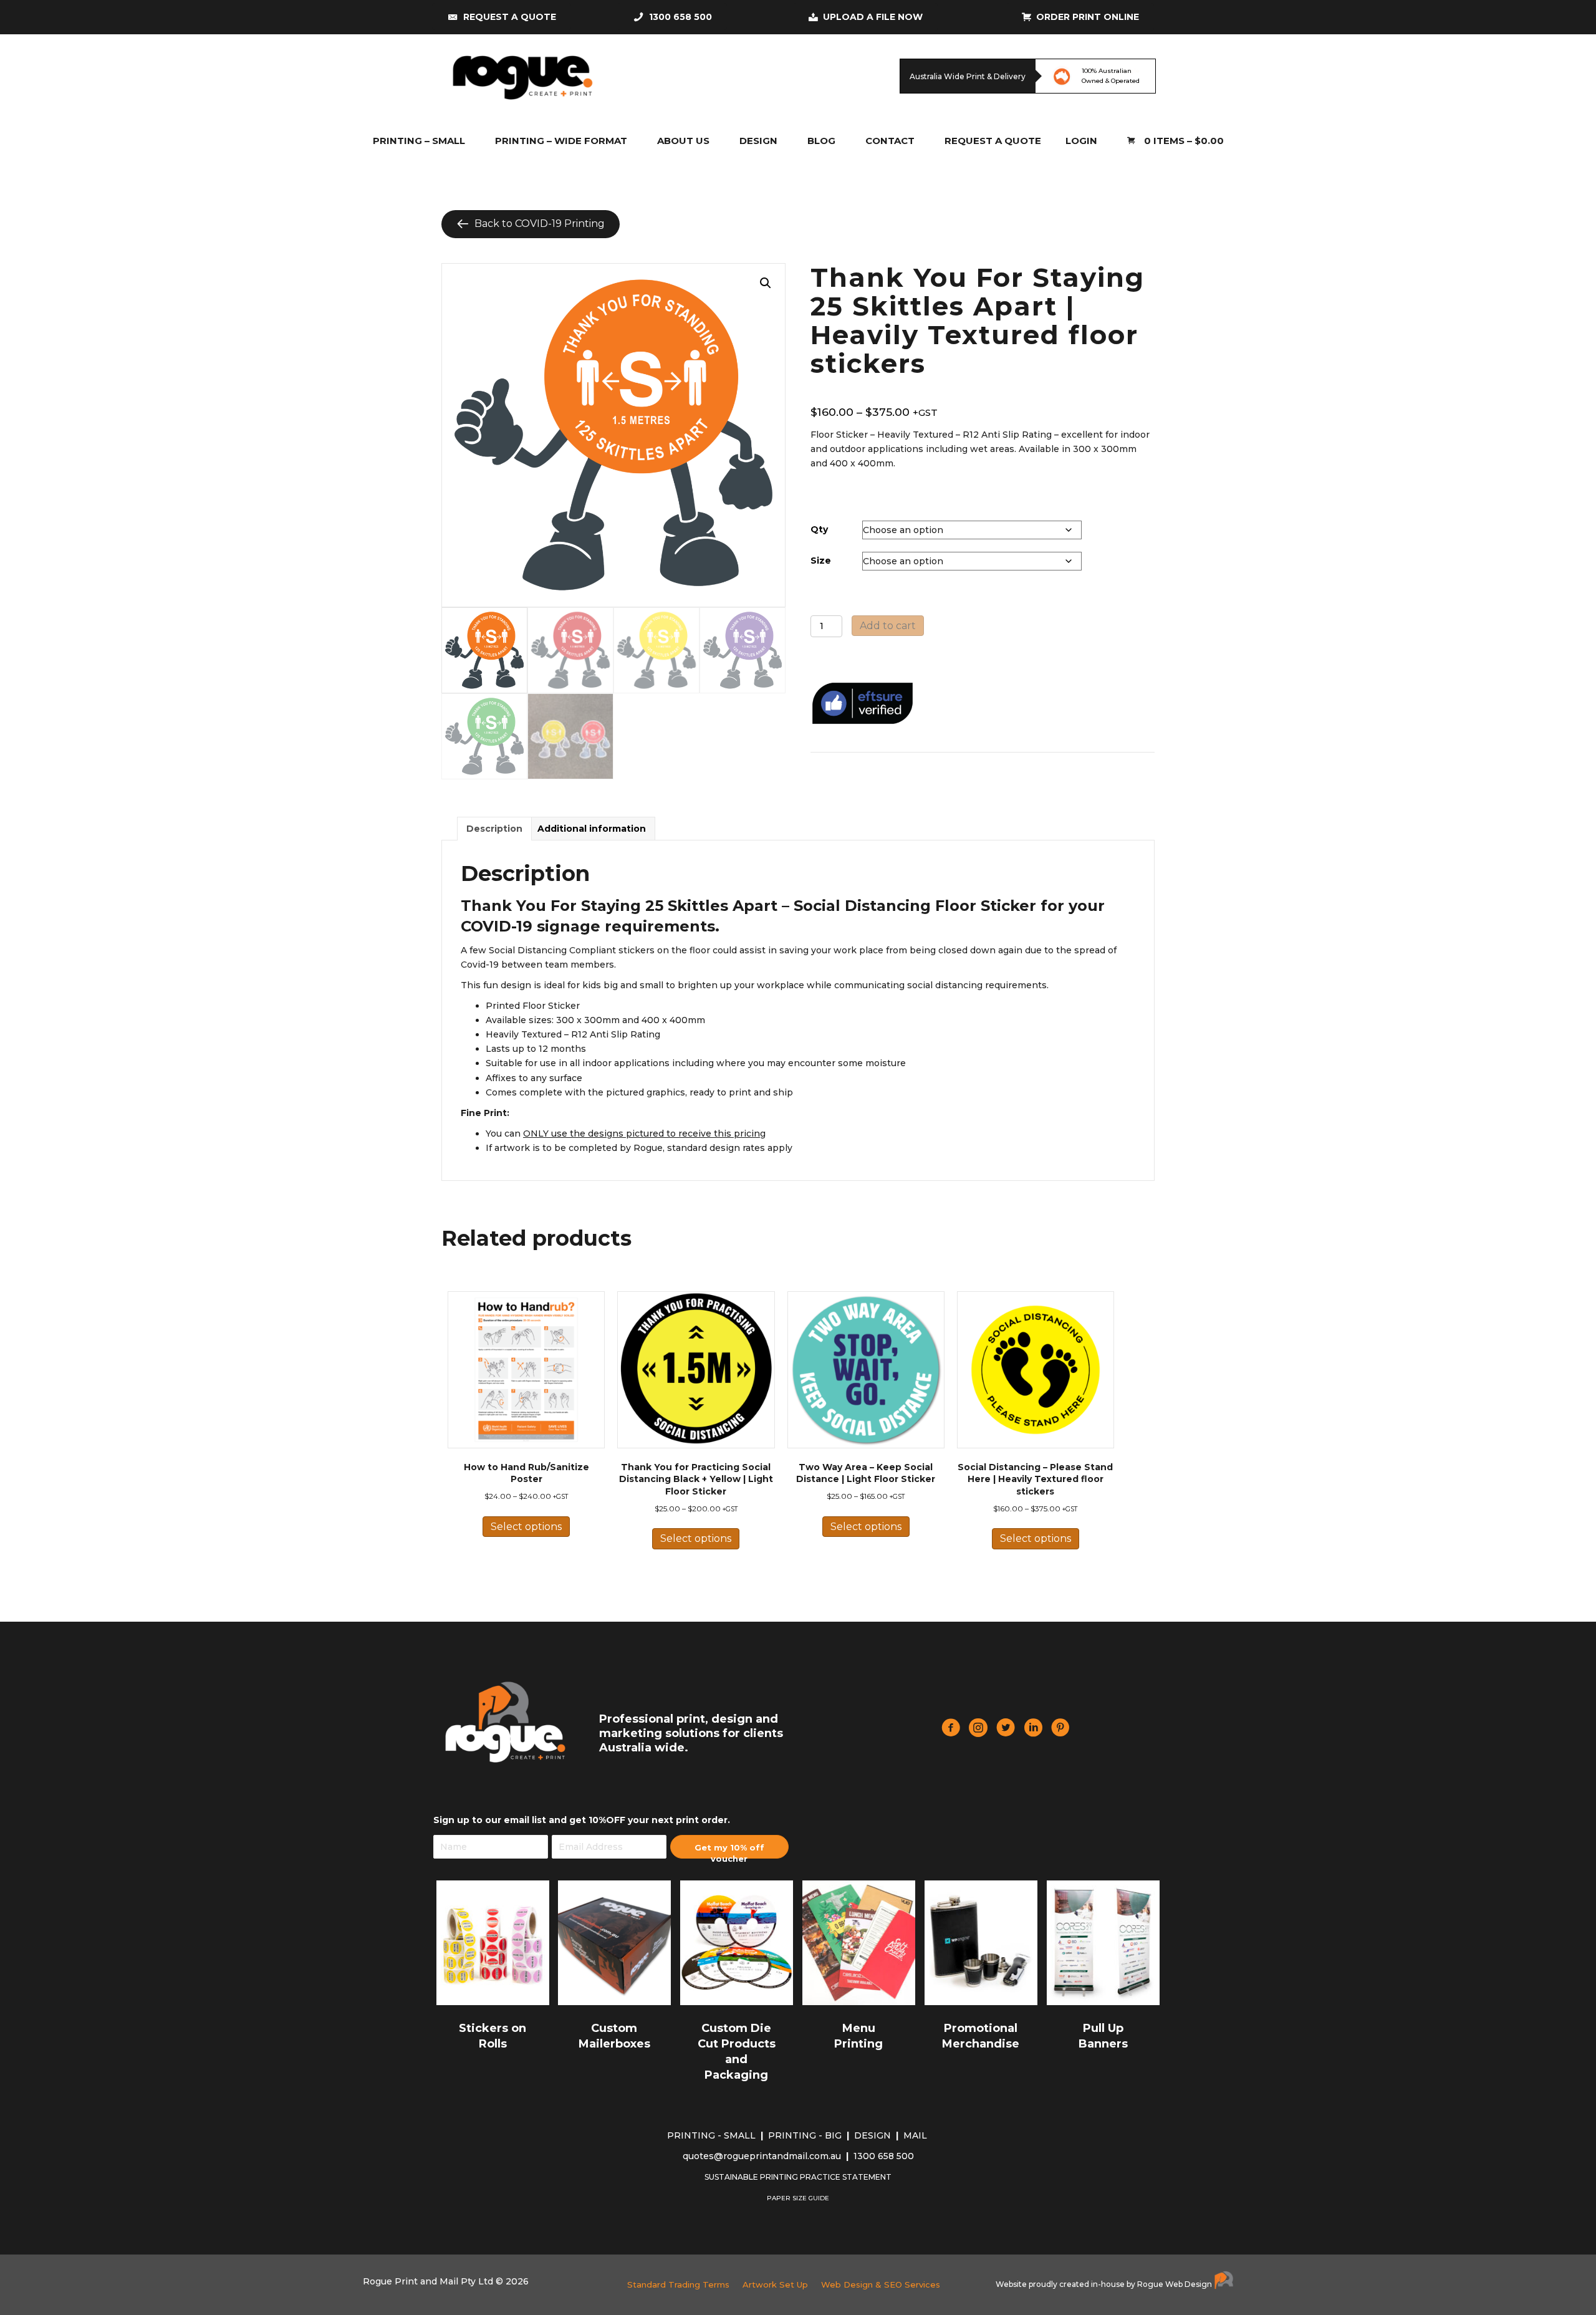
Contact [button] (890, 141)
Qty (819, 529)
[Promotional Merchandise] (981, 1942)
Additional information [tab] (592, 829)
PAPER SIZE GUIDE (798, 2198)
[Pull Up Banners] (1103, 1942)
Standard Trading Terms (678, 2284)
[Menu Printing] (859, 1942)
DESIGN (874, 2135)
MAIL (916, 2135)
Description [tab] (494, 829)
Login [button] (1081, 141)
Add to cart (888, 626)
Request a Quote (993, 141)
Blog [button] (821, 141)
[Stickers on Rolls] (493, 1942)
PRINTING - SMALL (713, 2135)
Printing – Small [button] (419, 141)
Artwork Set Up (775, 2284)
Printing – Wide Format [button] (561, 141)
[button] (766, 283)
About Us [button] (683, 141)
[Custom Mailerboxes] (614, 1942)
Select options (526, 1527)
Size (821, 561)
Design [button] (758, 141)
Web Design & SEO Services (881, 2284)
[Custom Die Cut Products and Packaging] (737, 1942)
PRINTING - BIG (806, 2135)
